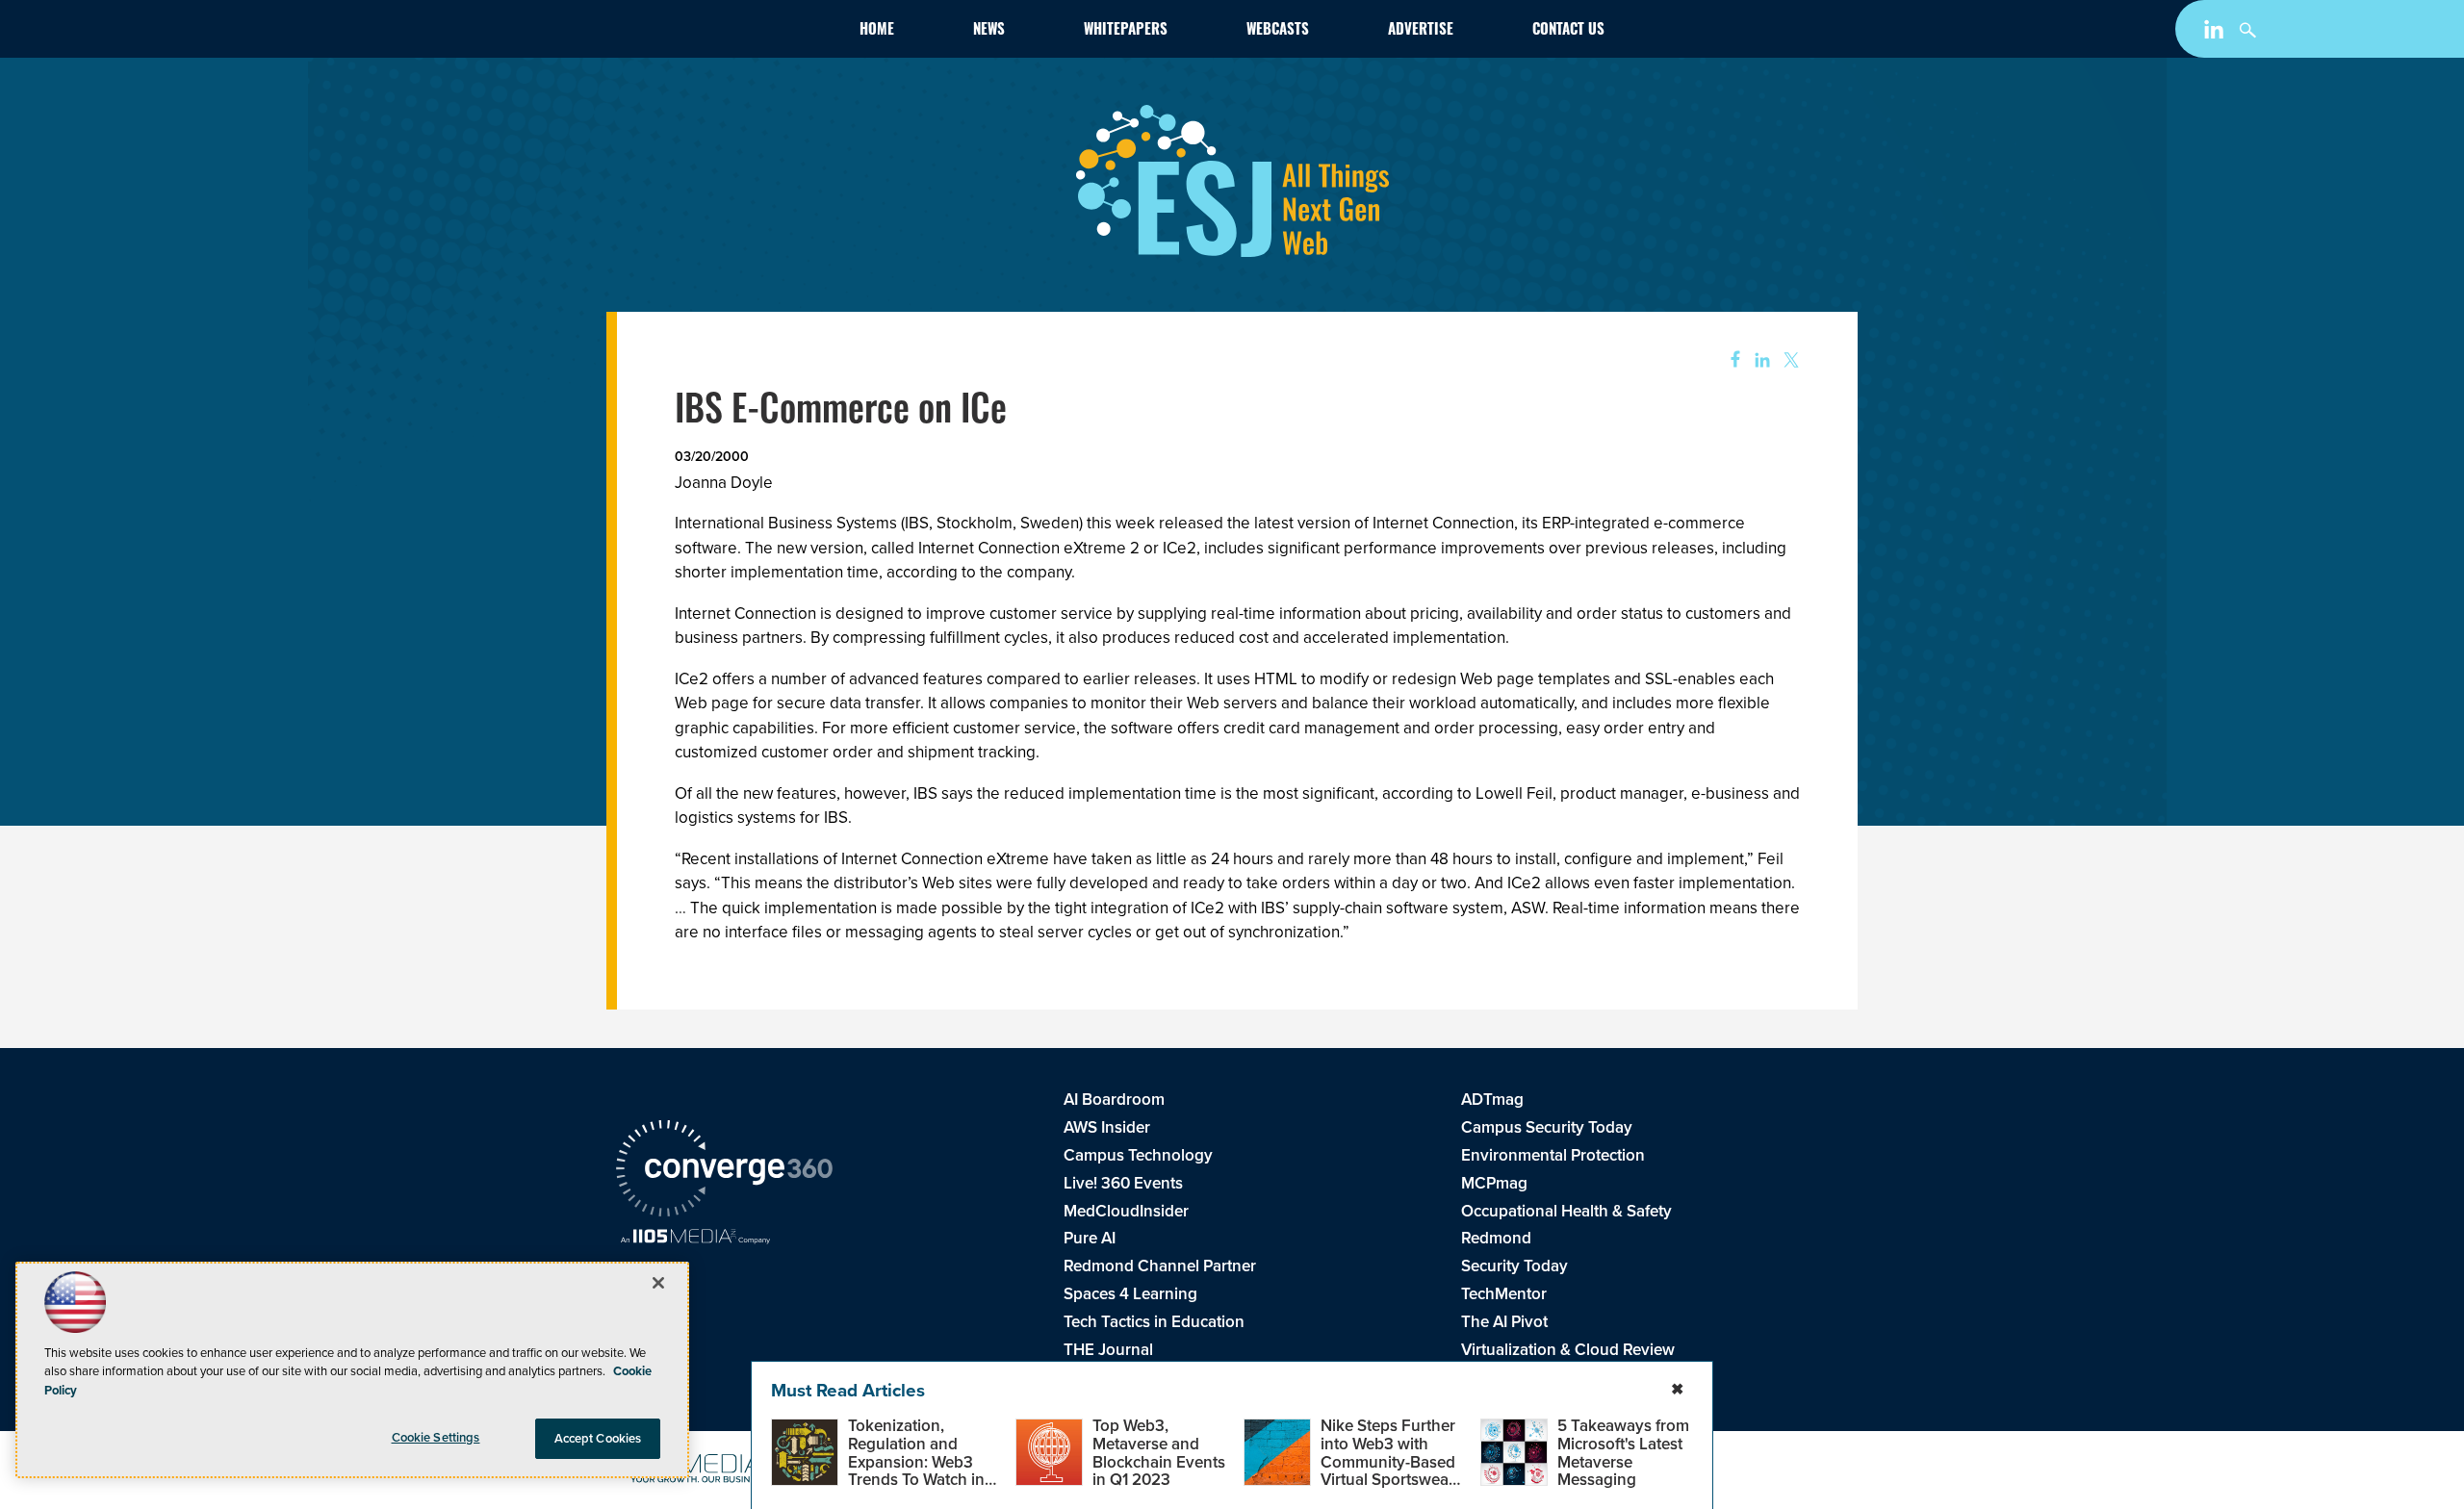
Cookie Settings (436, 1437)
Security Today (1514, 1266)
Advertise (1421, 31)
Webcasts (1278, 31)
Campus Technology (1138, 1155)
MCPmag (1494, 1183)
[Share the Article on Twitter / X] (1789, 360)
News (989, 31)
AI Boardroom (1114, 1100)
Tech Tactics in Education (1154, 1322)
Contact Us (1568, 31)
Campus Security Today (1547, 1127)
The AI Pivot (1504, 1322)
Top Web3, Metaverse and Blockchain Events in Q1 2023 (1159, 1453)
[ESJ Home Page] (728, 33)
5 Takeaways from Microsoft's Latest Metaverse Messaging (1623, 1453)
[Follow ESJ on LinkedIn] (2216, 33)
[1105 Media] (695, 1239)
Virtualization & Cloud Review (1568, 1350)
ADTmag (1492, 1100)
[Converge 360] (724, 1171)
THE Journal (1108, 1350)
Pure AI (1090, 1238)
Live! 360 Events (1123, 1183)
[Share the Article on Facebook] (1729, 360)
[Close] (658, 1283)
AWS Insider (1107, 1127)
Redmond (1496, 1238)
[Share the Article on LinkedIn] (1759, 360)
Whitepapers (1126, 31)
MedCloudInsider (1126, 1211)
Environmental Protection (1553, 1155)
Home (877, 31)
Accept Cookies (598, 1438)
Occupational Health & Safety (1566, 1211)
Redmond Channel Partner (1160, 1266)
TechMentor (1504, 1294)
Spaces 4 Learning (1130, 1294)
